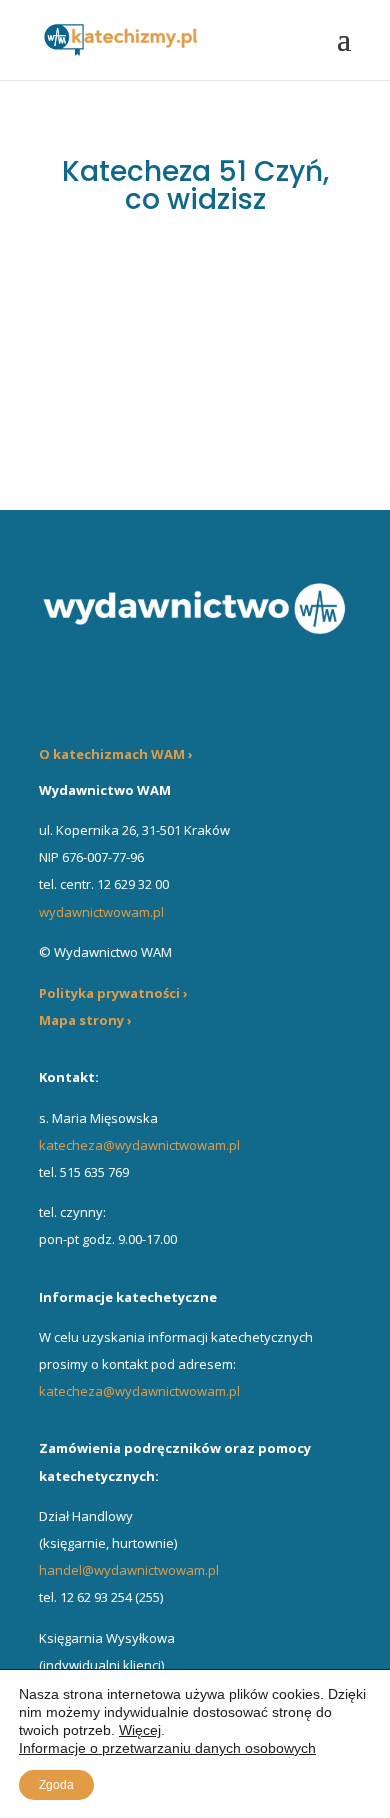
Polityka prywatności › (113, 993)
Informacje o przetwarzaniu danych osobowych (167, 1748)
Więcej (140, 1730)
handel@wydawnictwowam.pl (129, 1570)
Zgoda (56, 1785)
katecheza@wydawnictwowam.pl (139, 1145)
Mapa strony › (85, 1020)
